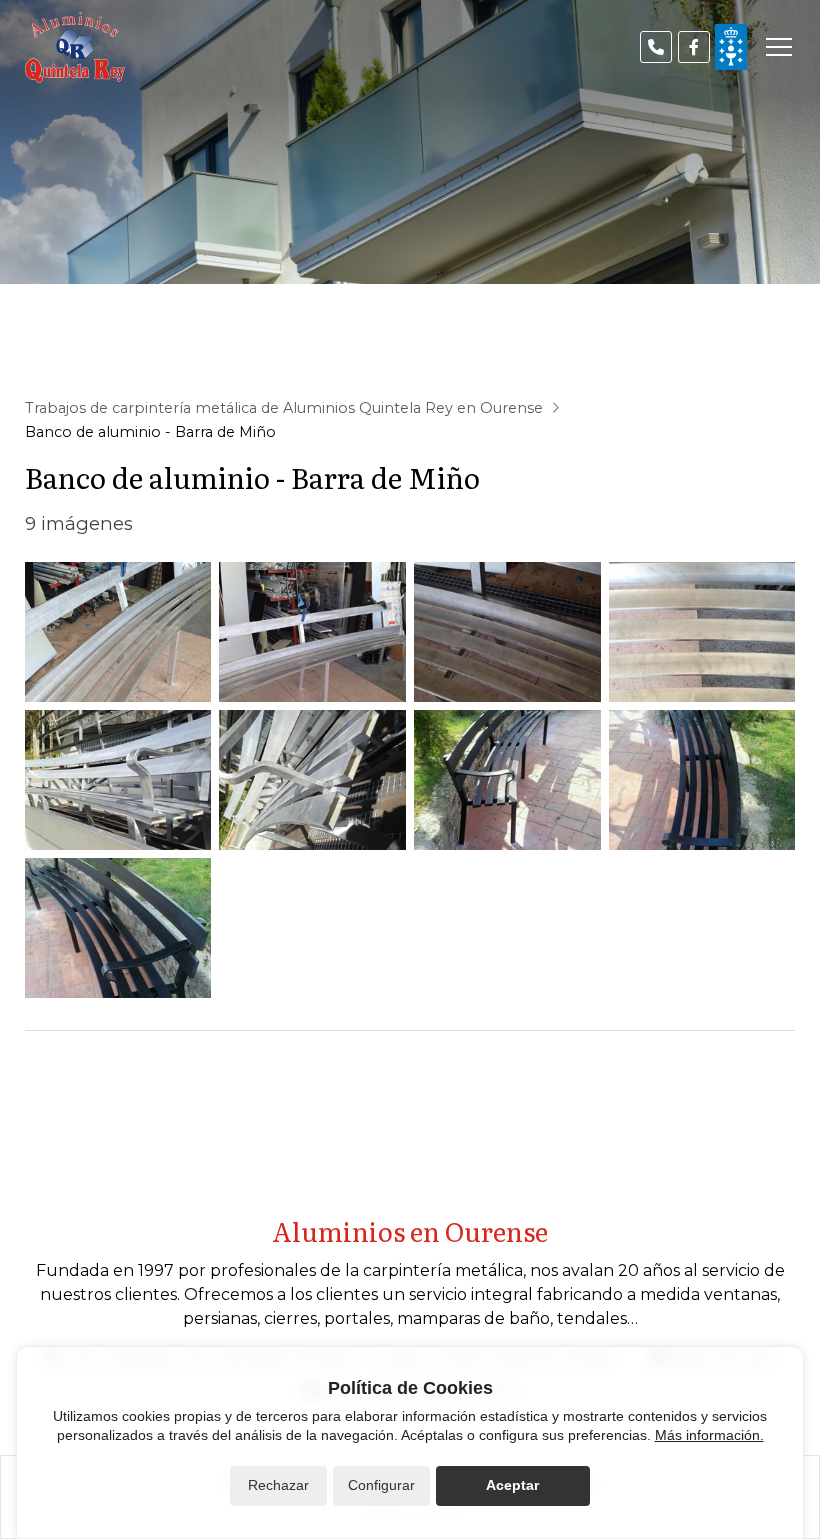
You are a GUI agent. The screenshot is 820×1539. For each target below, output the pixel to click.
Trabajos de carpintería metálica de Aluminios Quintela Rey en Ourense (284, 408)
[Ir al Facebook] (694, 47)
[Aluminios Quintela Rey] (75, 47)
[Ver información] (731, 47)
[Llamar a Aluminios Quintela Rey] (656, 47)
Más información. (709, 1435)
